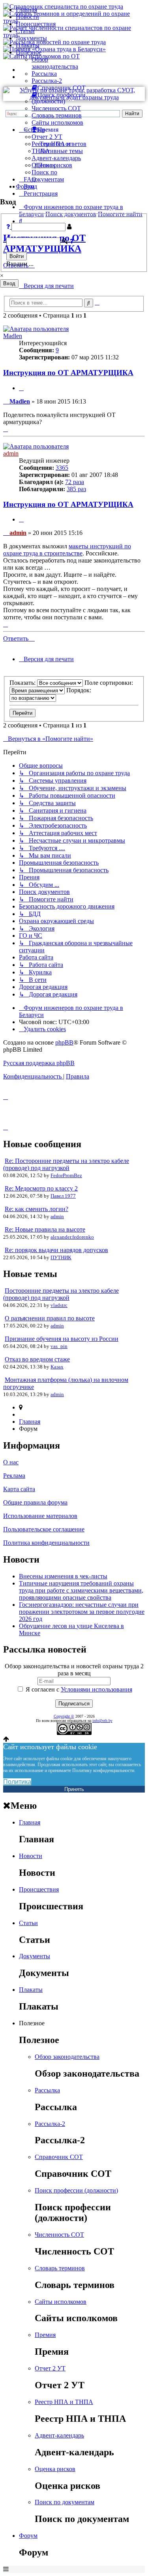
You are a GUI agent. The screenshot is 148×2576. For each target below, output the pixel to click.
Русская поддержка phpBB (39, 1063)
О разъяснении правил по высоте (50, 1318)
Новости (27, 17)
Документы (31, 38)
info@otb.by (102, 1721)
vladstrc (59, 1305)
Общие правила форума (35, 1502)
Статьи (25, 31)
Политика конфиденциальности (46, 1543)
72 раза (75, 482)
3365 (62, 468)
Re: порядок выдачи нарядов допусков (56, 1250)
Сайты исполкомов (57, 122)
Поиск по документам (48, 176)
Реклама (14, 1476)
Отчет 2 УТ (47, 137)
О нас (11, 1462)
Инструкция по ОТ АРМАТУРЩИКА (68, 373)
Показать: (23, 683)
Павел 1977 (63, 1196)
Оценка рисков (52, 165)
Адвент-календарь (56, 158)
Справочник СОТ (59, 2157)
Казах (57, 1367)
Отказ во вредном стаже (37, 1359)
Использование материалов (40, 1516)
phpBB (64, 1042)
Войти (17, 256)
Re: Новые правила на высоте (45, 1229)
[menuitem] (42, 1029)
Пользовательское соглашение (44, 1529)
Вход (9, 283)
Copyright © (64, 1716)
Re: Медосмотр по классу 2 (41, 1188)
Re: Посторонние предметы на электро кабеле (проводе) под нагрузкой (66, 1164)
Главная (26, 10)
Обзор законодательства (55, 63)
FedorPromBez (66, 1175)
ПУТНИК (61, 1257)
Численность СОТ (56, 108)
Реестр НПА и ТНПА (64, 2402)
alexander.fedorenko (72, 1237)
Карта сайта (19, 1489)
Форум (25, 186)
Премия (45, 2335)
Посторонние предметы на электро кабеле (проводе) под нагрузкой (61, 1294)
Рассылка (44, 74)
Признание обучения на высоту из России (62, 1339)
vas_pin (59, 1346)
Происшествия (36, 24)
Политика (17, 1782)
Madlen (13, 336)
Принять (74, 1789)
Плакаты (28, 45)
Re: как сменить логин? (37, 1209)
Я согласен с (78, 1689)
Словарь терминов (57, 115)
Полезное (29, 52)
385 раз (76, 489)
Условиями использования (96, 1689)
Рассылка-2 (47, 81)
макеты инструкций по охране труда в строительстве (67, 550)
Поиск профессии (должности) (76, 2190)
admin (11, 453)
